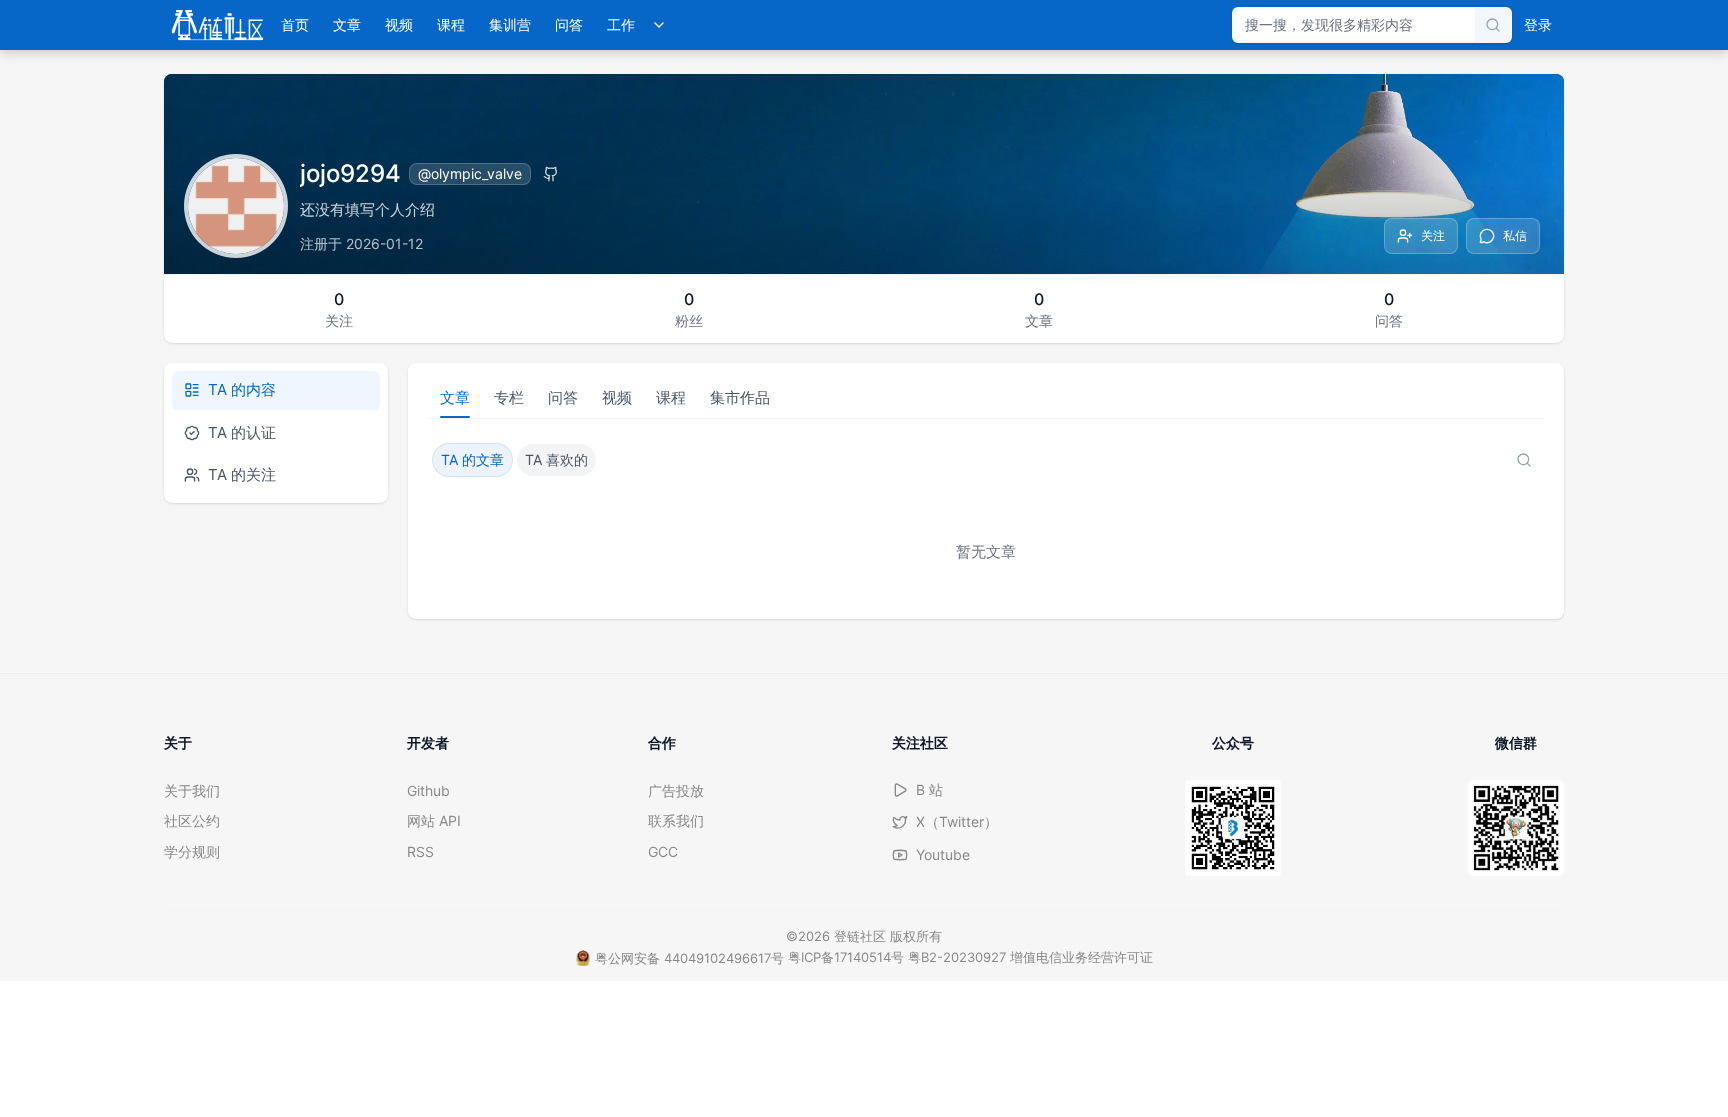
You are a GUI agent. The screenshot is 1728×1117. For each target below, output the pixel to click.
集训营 (510, 24)
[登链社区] (217, 25)
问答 (569, 24)
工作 (621, 24)
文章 (347, 24)
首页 (295, 24)
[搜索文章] (1524, 460)
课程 (451, 24)
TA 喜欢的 (556, 459)
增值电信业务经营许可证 (1081, 957)
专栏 (509, 397)
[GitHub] (551, 174)
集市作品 (740, 397)
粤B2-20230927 (957, 957)
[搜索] (1493, 25)
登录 (1538, 24)
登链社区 (862, 936)
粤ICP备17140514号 (846, 957)
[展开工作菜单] (659, 25)
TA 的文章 (472, 459)
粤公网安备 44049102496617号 (689, 958)
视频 (399, 24)
